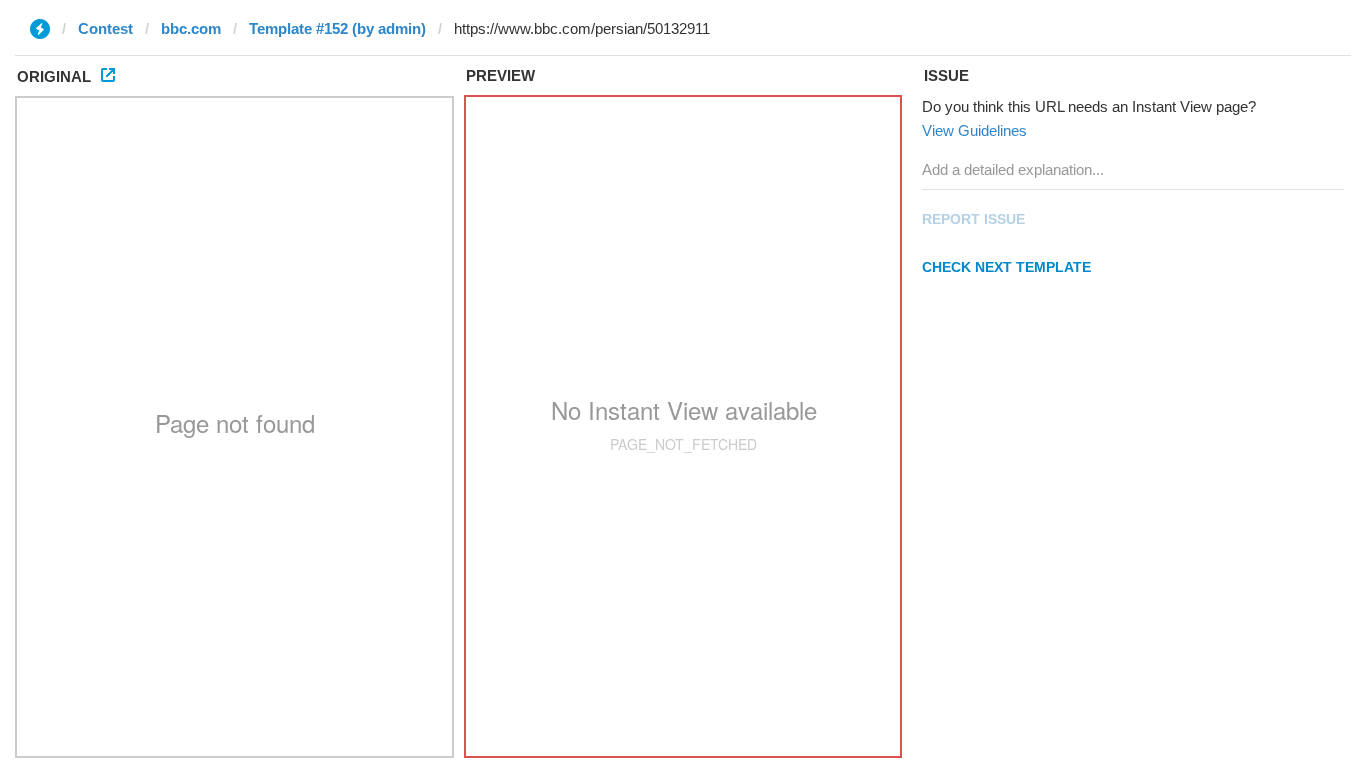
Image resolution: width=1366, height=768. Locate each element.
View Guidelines (974, 130)
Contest (105, 28)
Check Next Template (1006, 267)
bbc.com (191, 28)
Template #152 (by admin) (337, 28)
